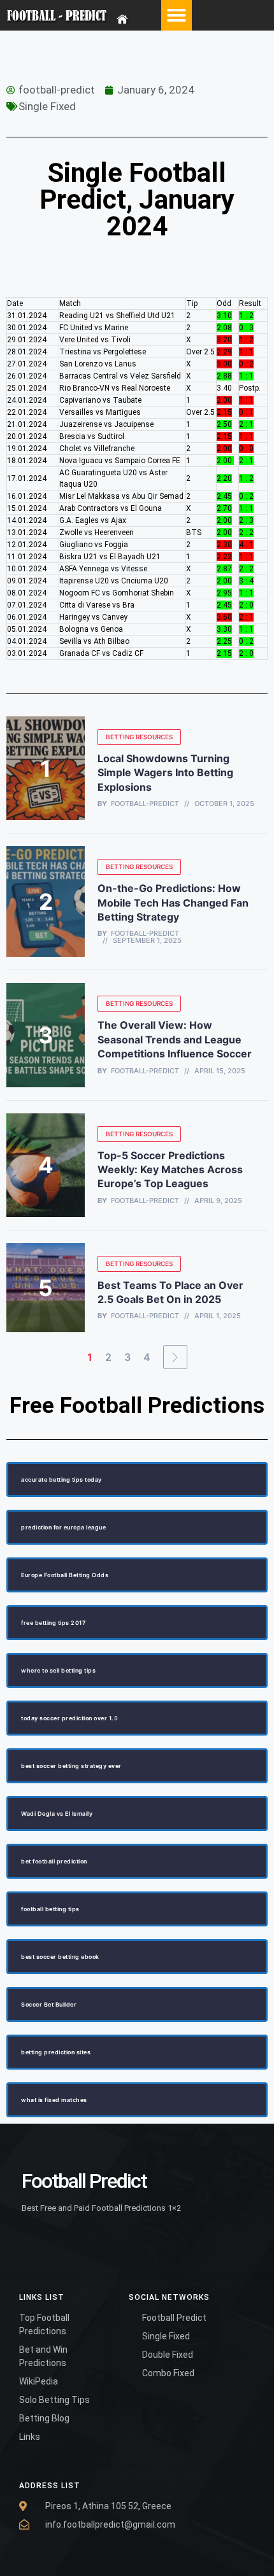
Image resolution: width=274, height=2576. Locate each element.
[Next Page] (175, 1357)
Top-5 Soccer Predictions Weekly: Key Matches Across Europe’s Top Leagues (170, 1170)
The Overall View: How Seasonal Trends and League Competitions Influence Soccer (175, 1039)
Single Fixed (47, 106)
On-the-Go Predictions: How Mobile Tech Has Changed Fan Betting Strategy (173, 902)
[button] (177, 15)
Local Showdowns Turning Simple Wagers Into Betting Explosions (165, 773)
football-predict (145, 804)
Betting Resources (139, 737)
